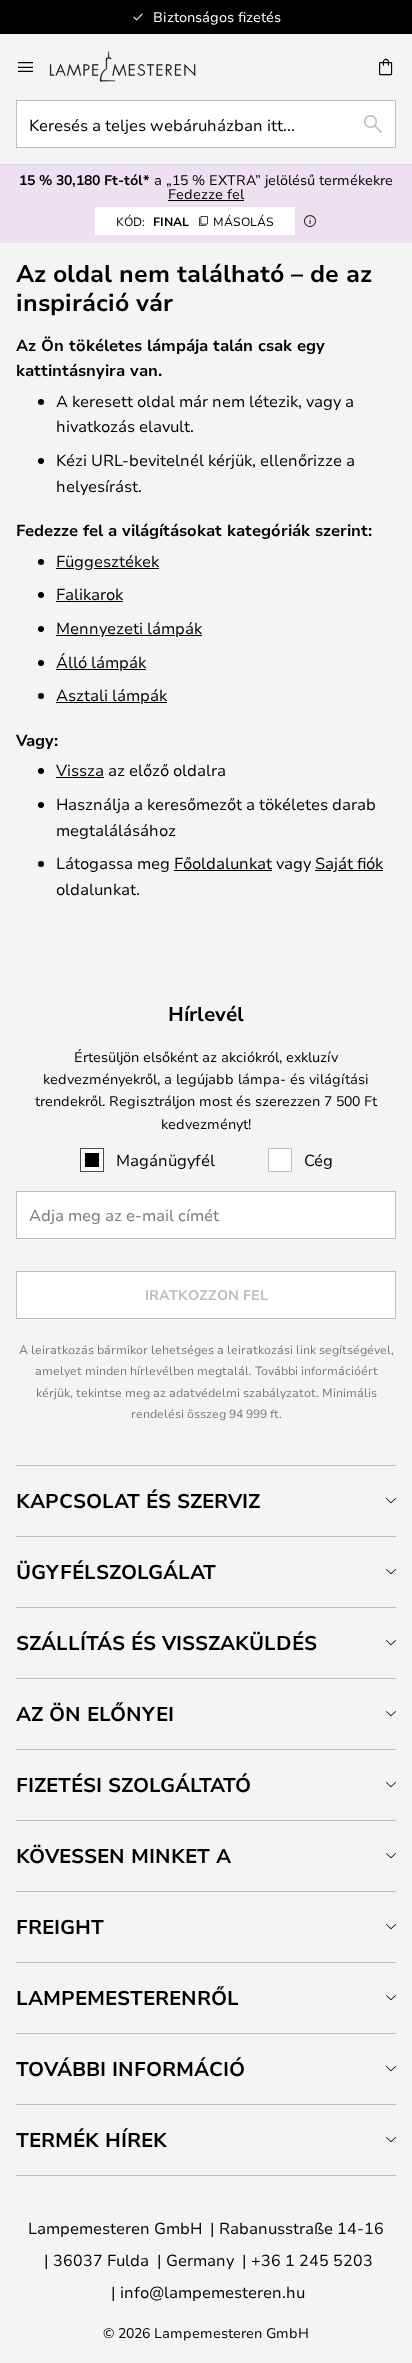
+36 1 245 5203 (312, 2259)
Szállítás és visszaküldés (166, 1642)
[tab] (206, 1500)
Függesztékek (107, 560)
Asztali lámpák (111, 694)
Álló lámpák (101, 661)
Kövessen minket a (123, 1855)
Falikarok (89, 593)
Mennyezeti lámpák (129, 627)
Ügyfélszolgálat (116, 1571)
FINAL (195, 221)
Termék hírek (91, 2139)
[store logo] (134, 67)
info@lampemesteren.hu (212, 2291)
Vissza (80, 769)
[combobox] (206, 124)
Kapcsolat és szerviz (138, 1500)
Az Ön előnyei (95, 1713)
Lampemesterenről (127, 1997)
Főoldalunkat (223, 862)
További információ (130, 2068)
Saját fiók (349, 862)
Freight (60, 1926)
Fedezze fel (206, 193)
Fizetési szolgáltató (133, 1784)
